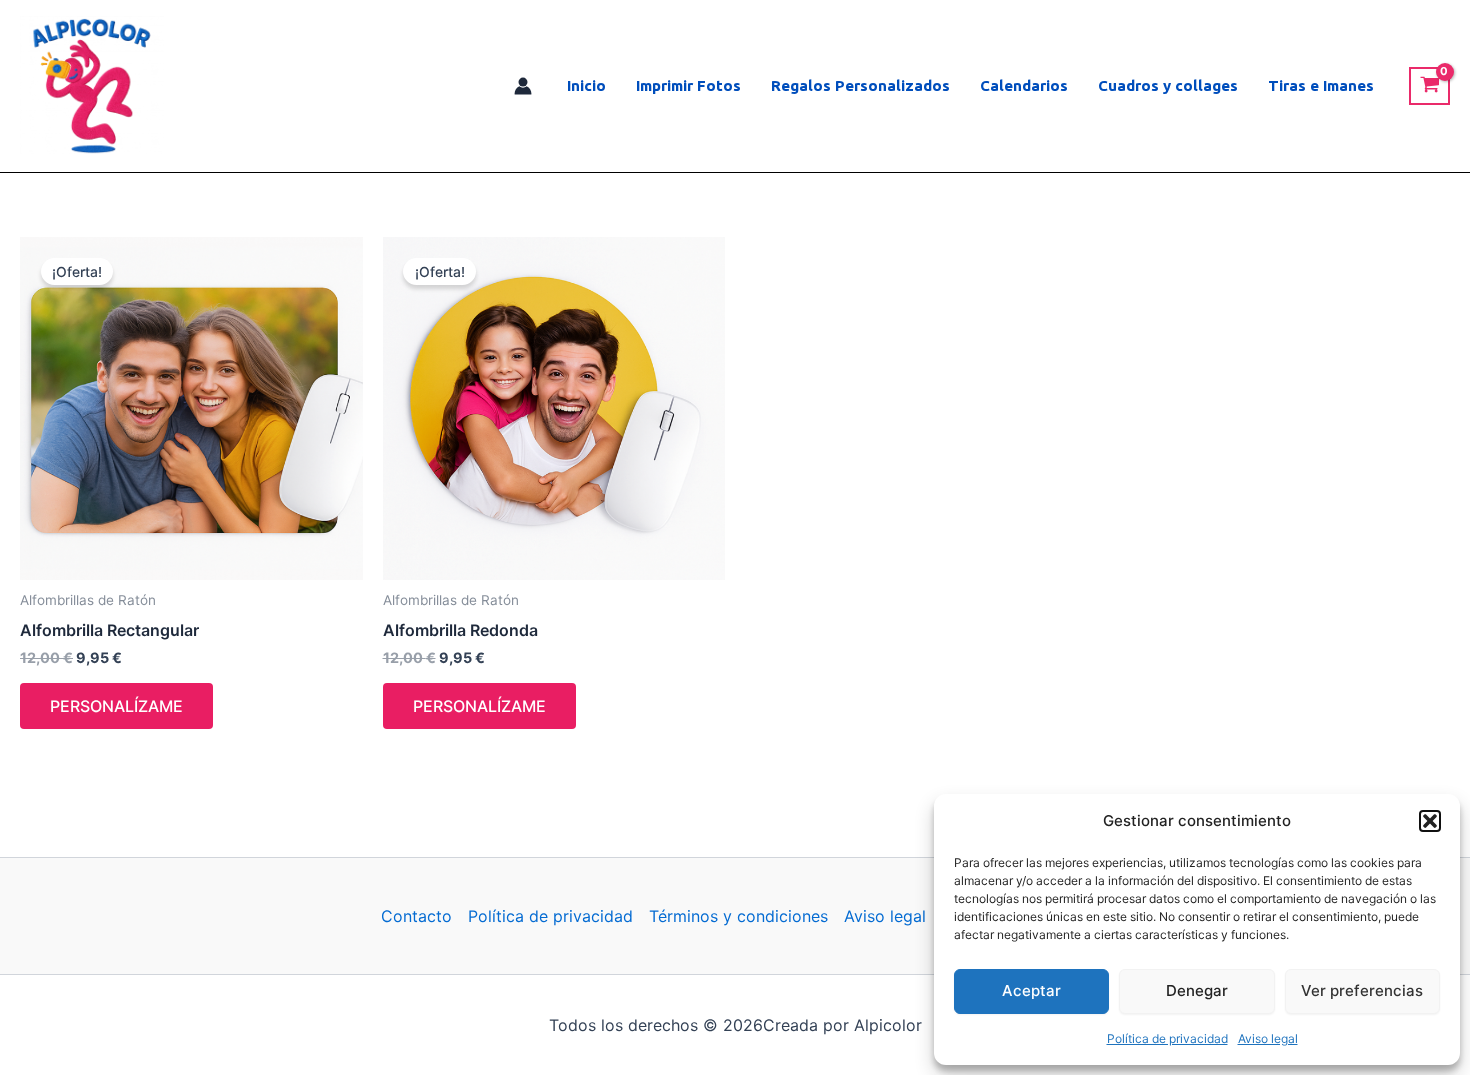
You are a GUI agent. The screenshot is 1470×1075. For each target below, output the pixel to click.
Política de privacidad (1167, 1038)
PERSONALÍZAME (116, 706)
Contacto (416, 916)
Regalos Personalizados (860, 85)
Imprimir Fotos (688, 85)
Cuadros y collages (1168, 85)
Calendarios (1024, 85)
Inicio (586, 85)
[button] (1430, 821)
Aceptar (1031, 990)
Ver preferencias (1362, 990)
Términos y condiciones (738, 916)
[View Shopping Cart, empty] (1429, 86)
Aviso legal (1268, 1038)
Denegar (1197, 990)
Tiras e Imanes (1321, 85)
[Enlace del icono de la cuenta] (523, 86)
